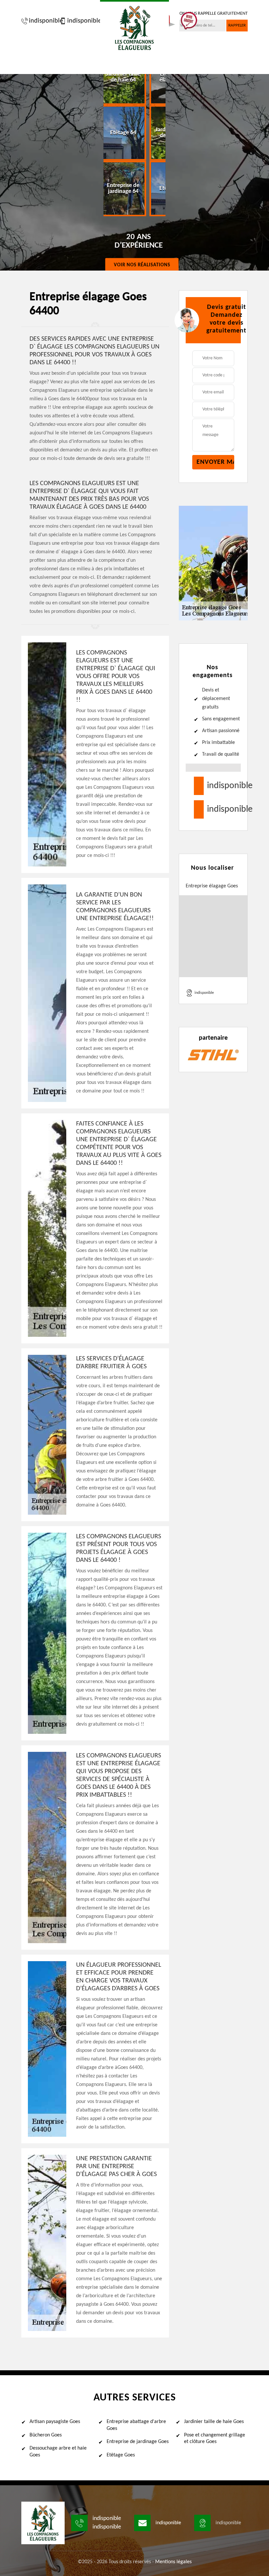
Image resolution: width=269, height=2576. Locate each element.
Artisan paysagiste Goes (55, 2422)
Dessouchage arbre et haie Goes (58, 2452)
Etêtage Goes (121, 2455)
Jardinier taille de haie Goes (214, 2422)
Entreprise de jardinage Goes (138, 2442)
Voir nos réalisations (142, 265)
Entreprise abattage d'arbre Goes (136, 2425)
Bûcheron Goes (46, 2435)
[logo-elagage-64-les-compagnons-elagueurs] (134, 27)
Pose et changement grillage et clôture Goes (215, 2439)
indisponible (43, 21)
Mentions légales (173, 2562)
